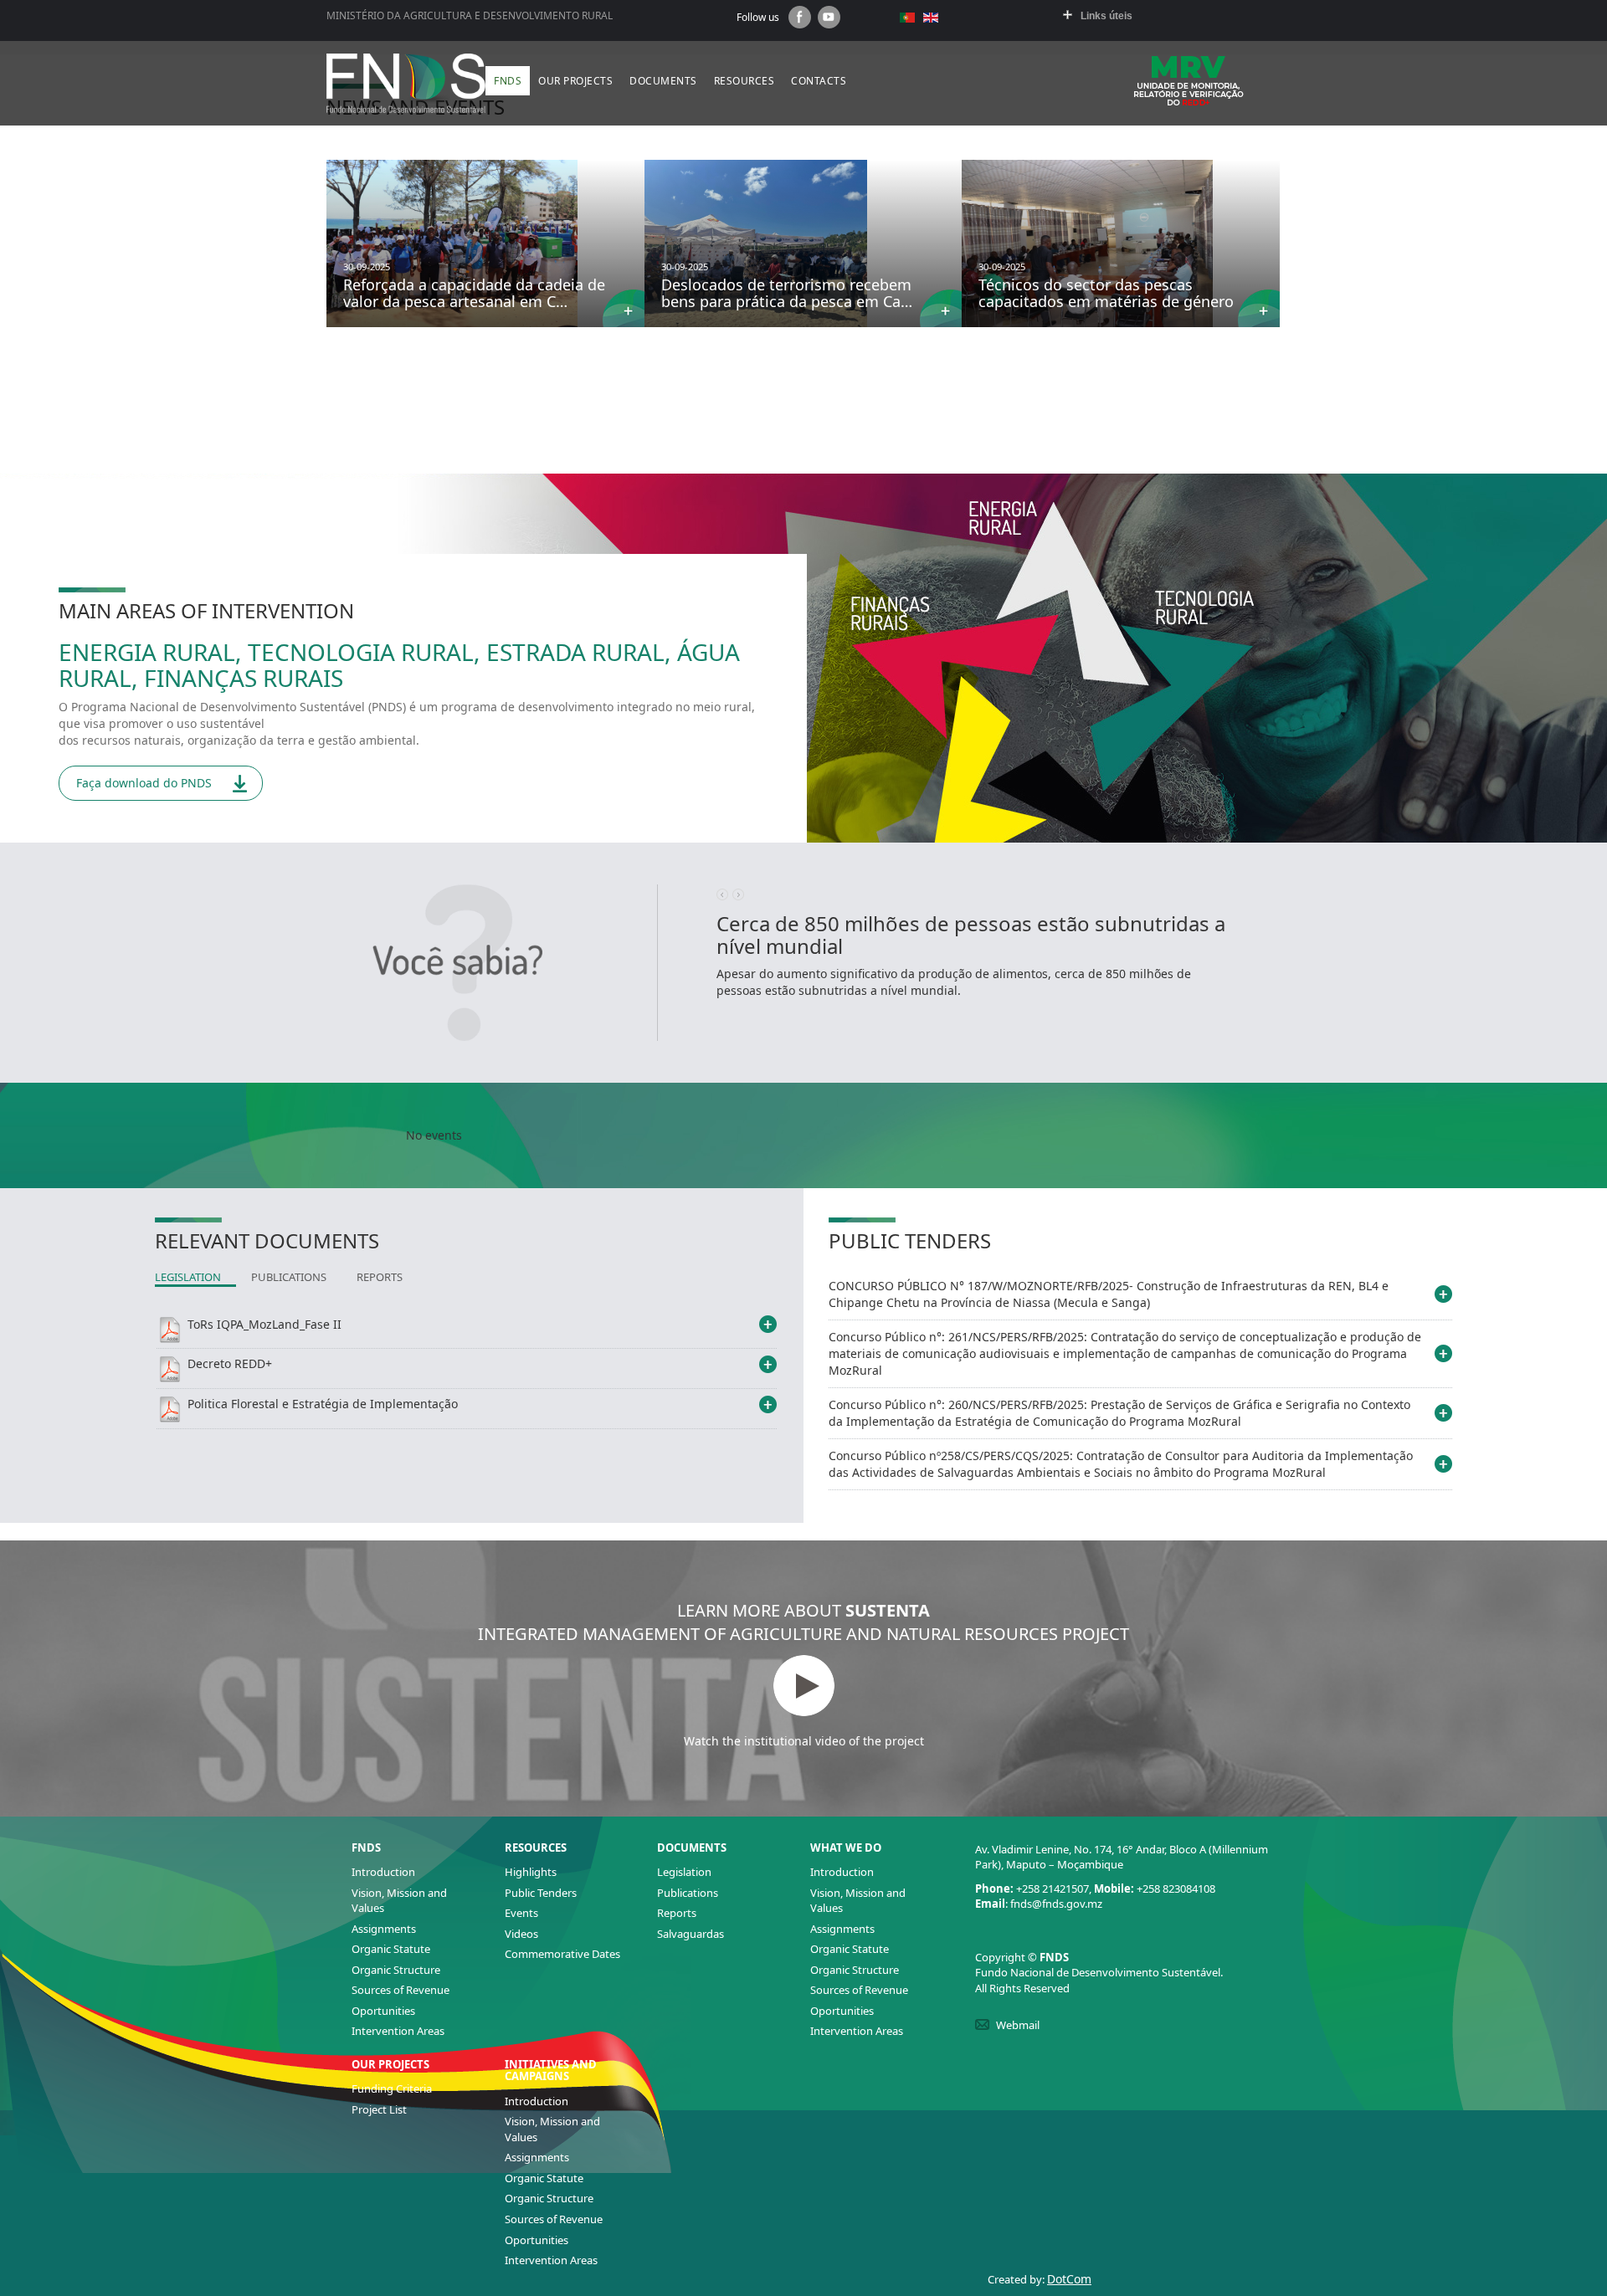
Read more (624, 308)
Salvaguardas (691, 1934)
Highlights (531, 1872)
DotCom (1069, 2279)
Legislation (684, 1872)
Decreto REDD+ (230, 1363)
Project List (379, 2109)
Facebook (800, 17)
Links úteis (1106, 16)
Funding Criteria (392, 2088)
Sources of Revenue (400, 1990)
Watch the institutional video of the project (804, 1741)
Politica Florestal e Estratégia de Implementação (323, 1404)
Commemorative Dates (562, 1954)
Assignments (384, 1929)
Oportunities (383, 2011)
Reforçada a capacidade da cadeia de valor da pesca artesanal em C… (474, 293)
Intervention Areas (398, 2031)
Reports (677, 1913)
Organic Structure (396, 1970)
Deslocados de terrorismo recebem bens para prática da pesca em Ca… (787, 293)
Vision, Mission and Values (399, 1901)
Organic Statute (391, 1949)
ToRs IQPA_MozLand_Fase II (264, 1324)
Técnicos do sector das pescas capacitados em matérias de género (1106, 293)
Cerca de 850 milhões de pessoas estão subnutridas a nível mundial (971, 934)
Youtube (829, 17)
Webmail (1018, 2025)
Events (521, 1913)
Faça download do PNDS (144, 783)
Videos (521, 1934)
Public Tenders (541, 1893)
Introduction (383, 1872)
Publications (688, 1893)
